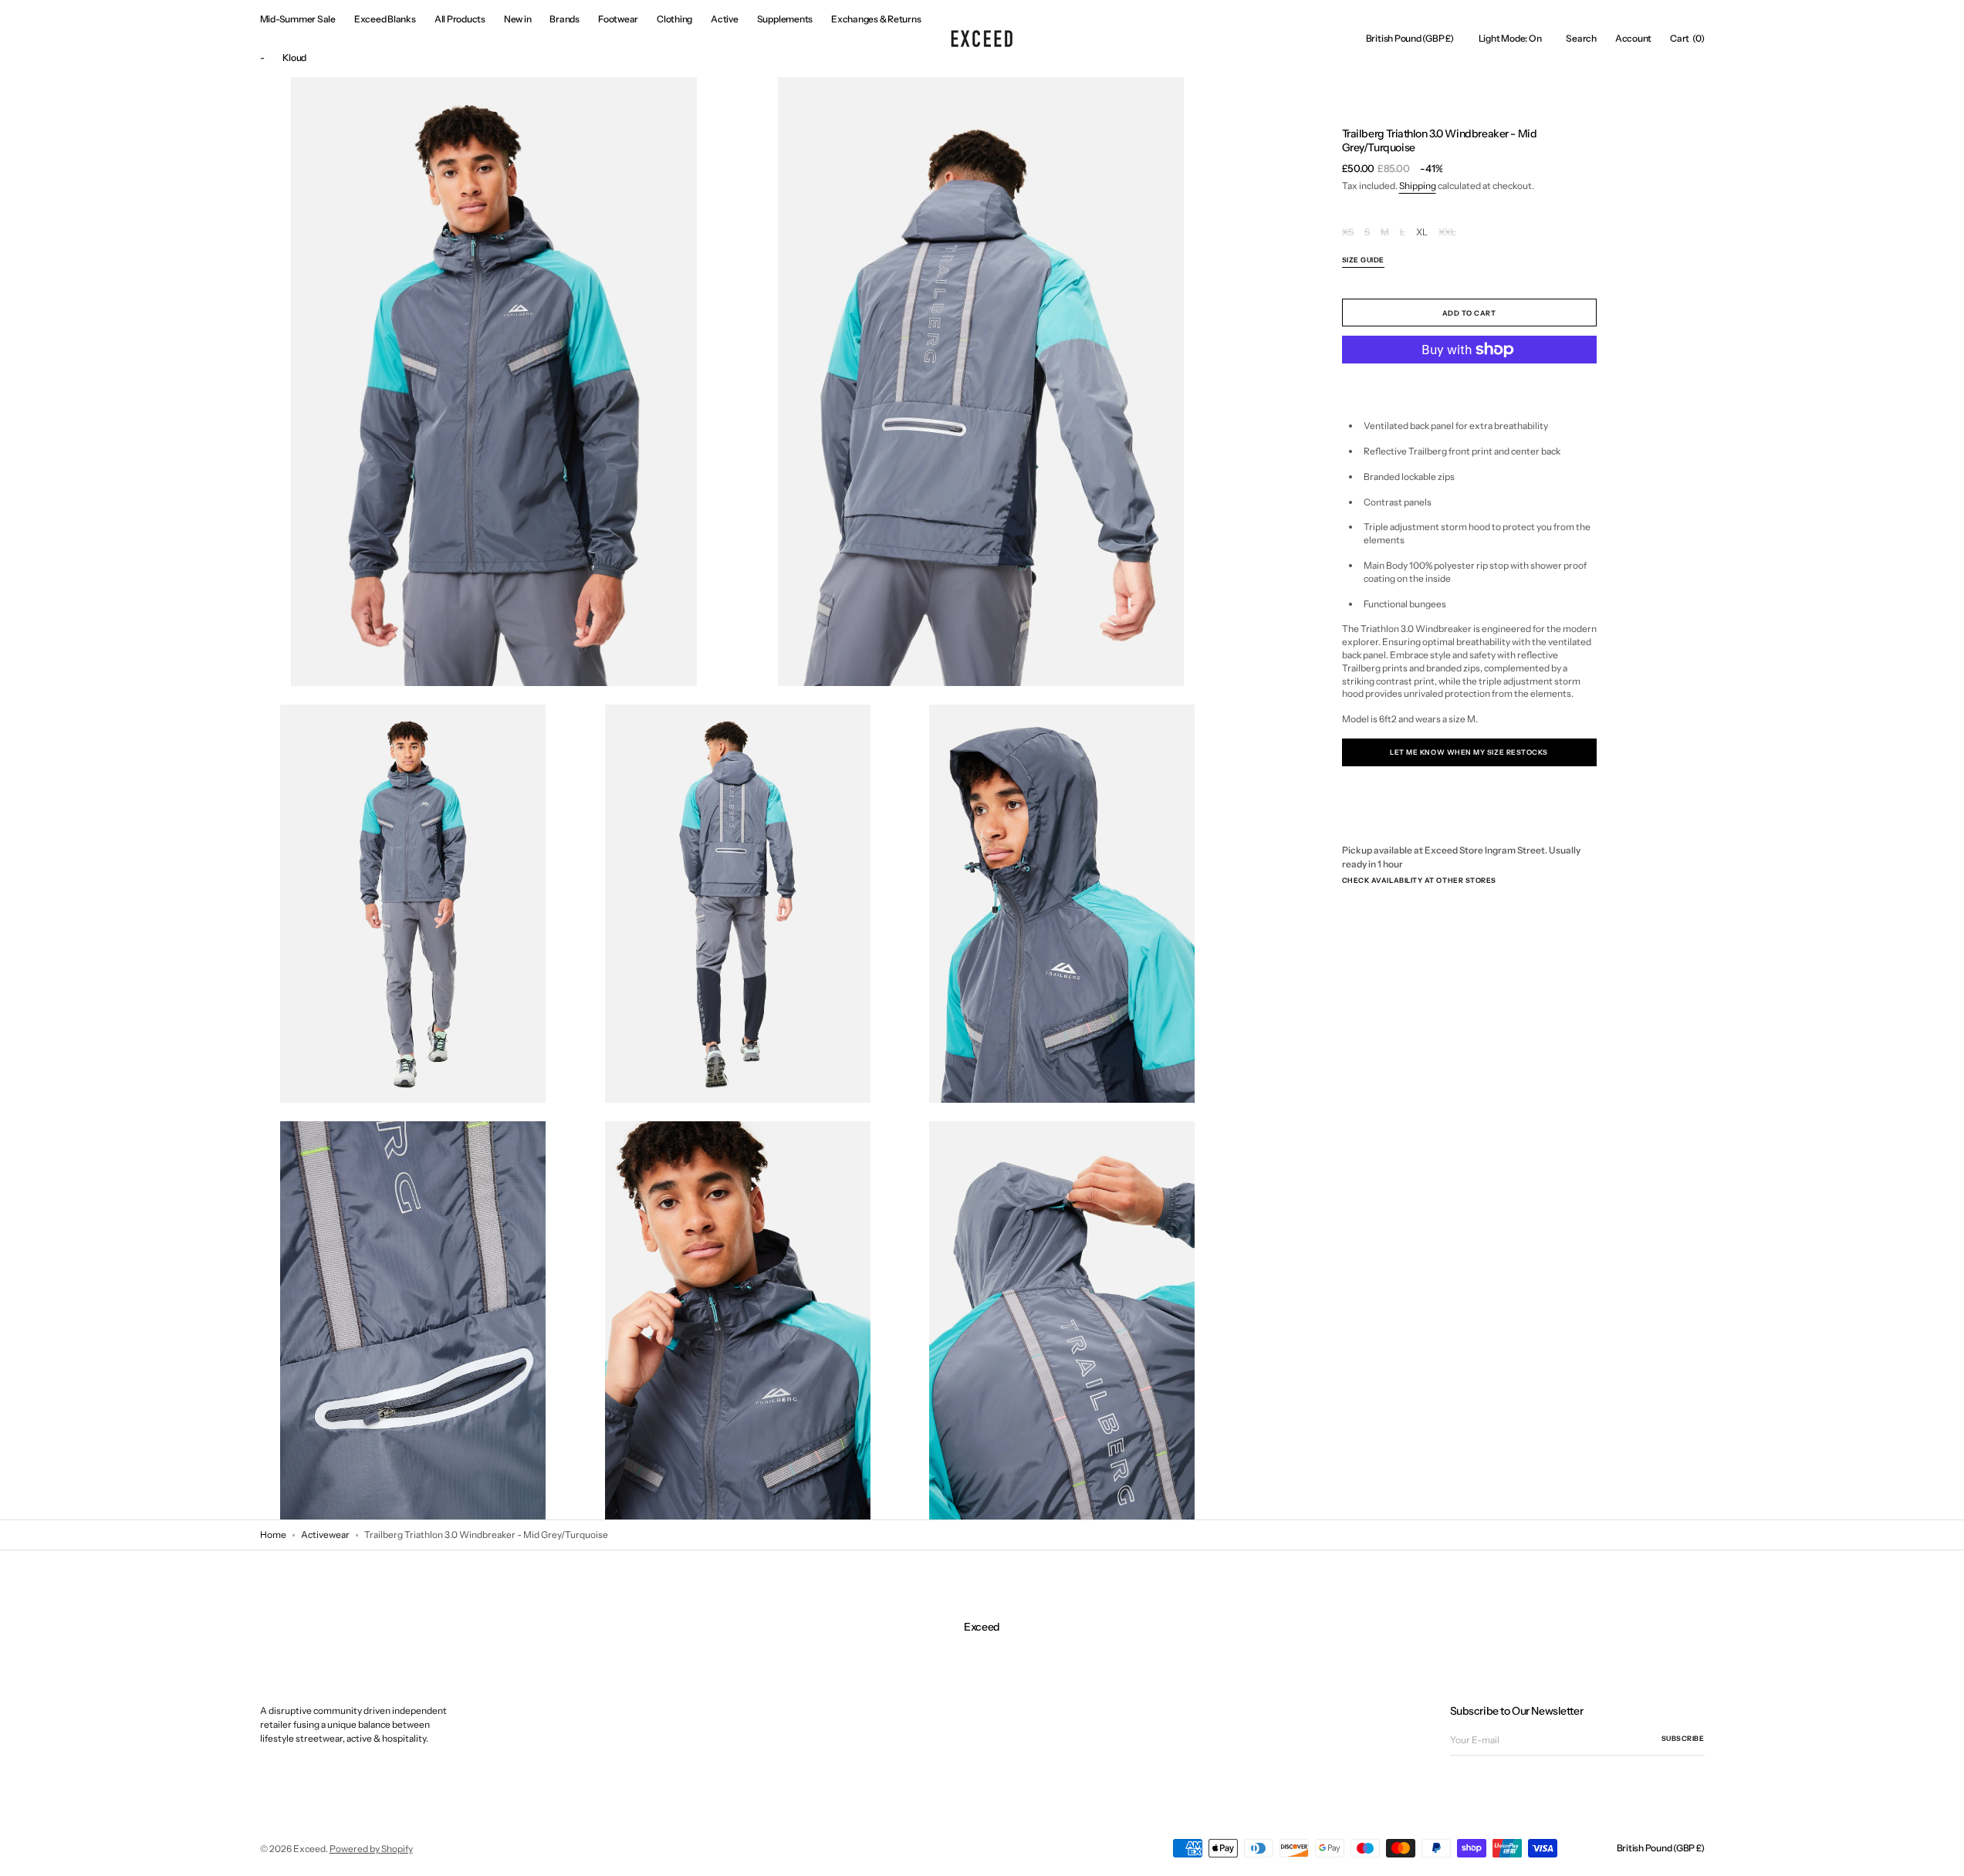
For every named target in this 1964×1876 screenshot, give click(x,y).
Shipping (1418, 186)
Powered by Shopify (371, 1849)
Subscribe (1683, 1738)
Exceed (309, 1849)
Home (273, 1535)
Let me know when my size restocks (1469, 752)
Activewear (325, 1535)
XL (1422, 233)
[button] (1410, 39)
